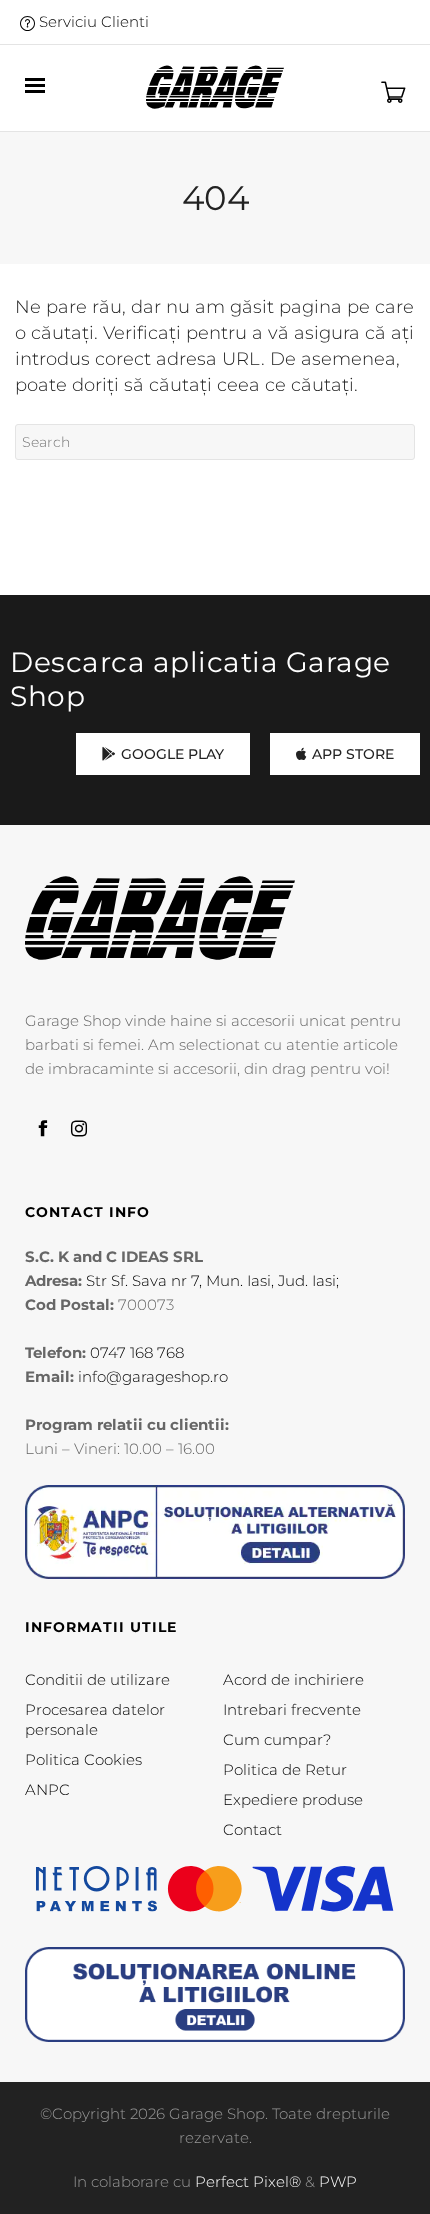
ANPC (47, 1789)
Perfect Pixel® (248, 2181)
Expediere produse (293, 1799)
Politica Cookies (83, 1759)
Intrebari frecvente (292, 1709)
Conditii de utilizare (97, 1679)
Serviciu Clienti (92, 21)
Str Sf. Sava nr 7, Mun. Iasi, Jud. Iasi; (212, 1280)
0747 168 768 (137, 1352)
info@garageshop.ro (153, 1376)
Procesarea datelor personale (95, 1719)
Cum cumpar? (277, 1739)
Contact (252, 1829)
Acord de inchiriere (293, 1679)
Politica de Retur (285, 1769)
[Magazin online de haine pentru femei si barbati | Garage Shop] (160, 918)
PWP (338, 2181)
